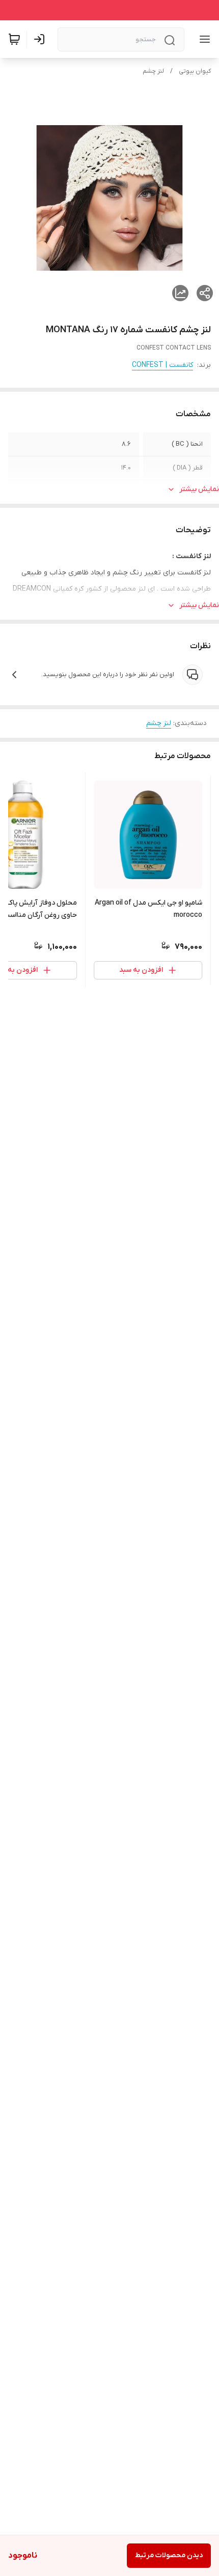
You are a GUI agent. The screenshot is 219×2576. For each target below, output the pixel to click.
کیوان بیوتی (195, 71)
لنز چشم (153, 71)
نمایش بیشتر (199, 489)
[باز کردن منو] (203, 39)
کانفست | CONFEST (162, 365)
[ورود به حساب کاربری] (41, 39)
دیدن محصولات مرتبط (169, 2555)
